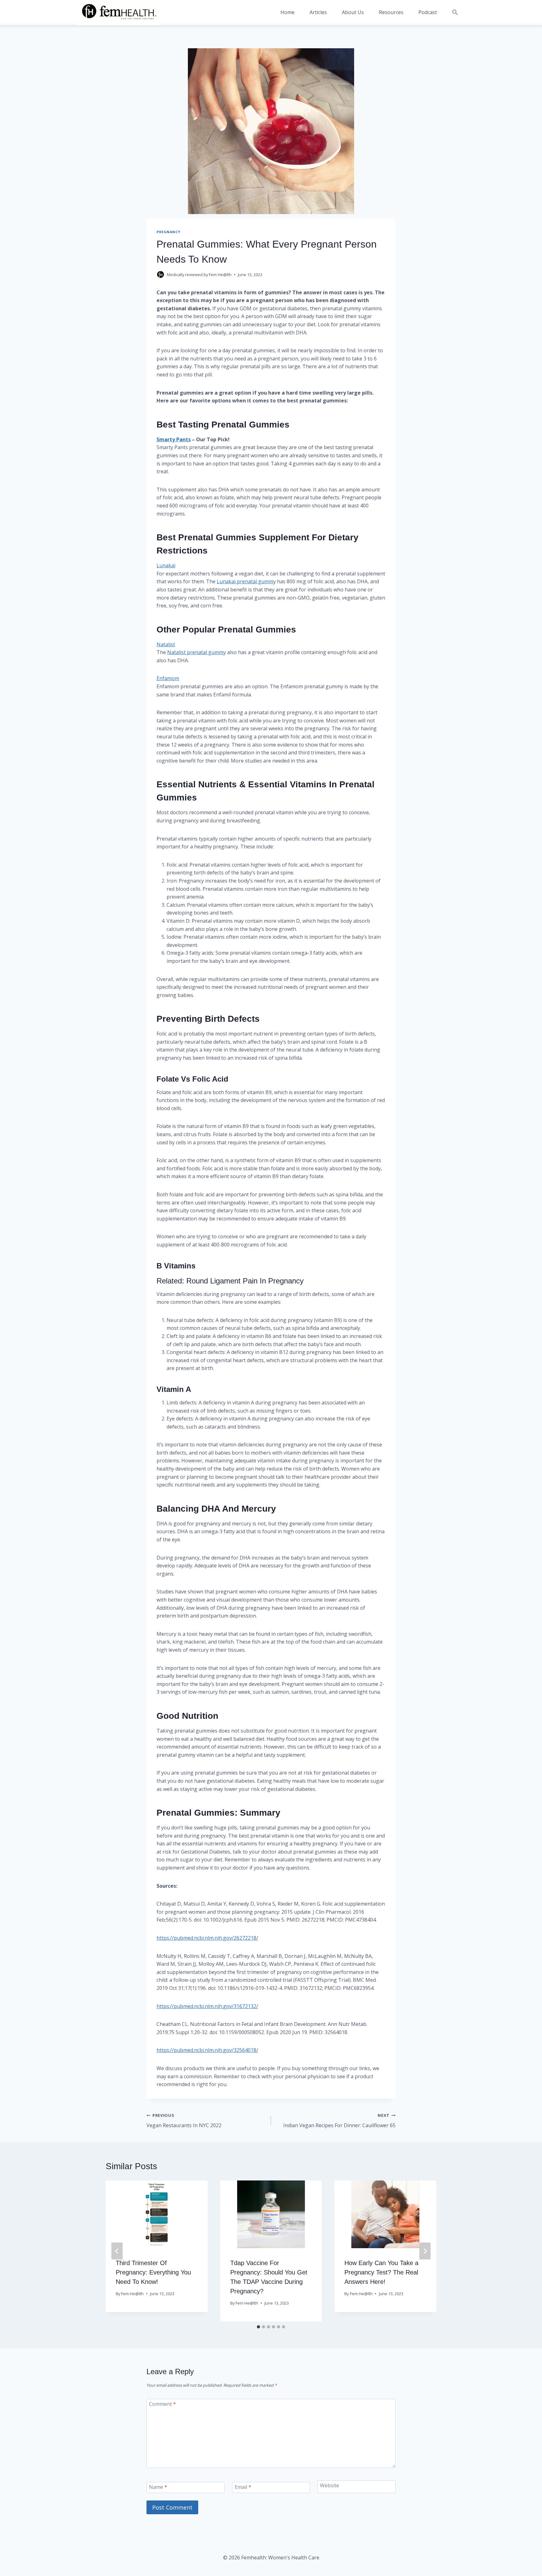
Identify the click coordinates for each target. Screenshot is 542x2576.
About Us (353, 12)
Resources (391, 12)
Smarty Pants (174, 439)
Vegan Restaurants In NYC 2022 (184, 2121)
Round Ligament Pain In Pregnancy (245, 1281)
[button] (455, 12)
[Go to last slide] (117, 2251)
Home (287, 12)
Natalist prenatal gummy (197, 652)
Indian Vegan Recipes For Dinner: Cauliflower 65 (339, 2121)
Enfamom (168, 678)
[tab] (258, 2327)
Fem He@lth (220, 275)
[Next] (425, 2251)
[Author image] (160, 275)
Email (243, 2487)
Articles (318, 12)
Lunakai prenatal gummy (246, 581)
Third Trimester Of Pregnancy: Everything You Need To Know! (153, 2272)
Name (158, 2487)
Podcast (428, 12)
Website (329, 2485)
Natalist (166, 644)
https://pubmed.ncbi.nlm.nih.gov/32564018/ (207, 2050)
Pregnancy (168, 232)
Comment (162, 2404)
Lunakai (166, 565)
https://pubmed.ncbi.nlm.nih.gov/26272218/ (207, 1938)
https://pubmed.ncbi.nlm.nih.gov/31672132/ (207, 2006)
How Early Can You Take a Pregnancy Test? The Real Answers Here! (381, 2272)
